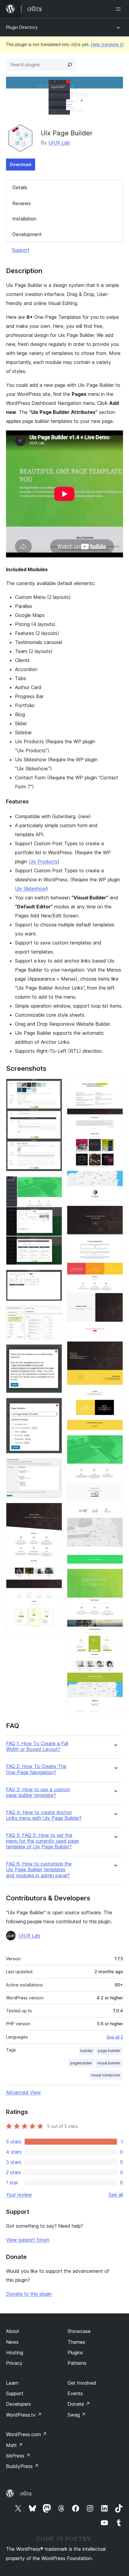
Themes (76, 2342)
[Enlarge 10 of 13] (115, 1214)
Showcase (79, 2331)
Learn (12, 2383)
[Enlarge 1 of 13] (54, 1087)
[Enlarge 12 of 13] (115, 1443)
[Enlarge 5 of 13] (54, 1352)
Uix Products (43, 861)
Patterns (77, 2363)
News (12, 2342)
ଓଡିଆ (26, 2494)
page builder (109, 2051)
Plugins (75, 2353)
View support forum (28, 2240)
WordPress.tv (24, 2415)
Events (75, 2393)
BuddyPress (22, 2466)
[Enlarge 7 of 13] (54, 1466)
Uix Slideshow (31, 889)
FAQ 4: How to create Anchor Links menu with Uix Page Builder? (44, 1815)
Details (20, 187)
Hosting (15, 2353)
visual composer (106, 2075)
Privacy (14, 2363)
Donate (79, 2404)
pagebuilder (81, 2063)
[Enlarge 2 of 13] (54, 1184)
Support (21, 250)
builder (87, 2051)
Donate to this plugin (29, 2294)
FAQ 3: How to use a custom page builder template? (38, 1792)
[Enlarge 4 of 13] (54, 1314)
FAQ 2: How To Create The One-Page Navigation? (36, 1769)
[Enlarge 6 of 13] (54, 1406)
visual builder (109, 2063)
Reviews (22, 203)
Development (27, 234)
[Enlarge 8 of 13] (54, 1511)
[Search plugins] (70, 65)
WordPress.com (26, 2434)
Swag (77, 2415)
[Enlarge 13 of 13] (115, 1577)
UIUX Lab (59, 143)
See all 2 (115, 2037)
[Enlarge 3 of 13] (54, 1278)
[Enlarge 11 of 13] (115, 1349)
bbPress (18, 2456)
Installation (24, 219)
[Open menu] (119, 9)
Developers (18, 2404)
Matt (14, 2445)
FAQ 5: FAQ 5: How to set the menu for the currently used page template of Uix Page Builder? (42, 1841)
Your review (19, 2195)
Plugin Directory (22, 27)
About (13, 2331)
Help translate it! (107, 44)
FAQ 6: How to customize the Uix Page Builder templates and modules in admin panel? (39, 1870)
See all (116, 2195)
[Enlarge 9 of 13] (115, 1087)
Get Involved (82, 2383)
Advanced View (23, 2092)
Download (21, 164)
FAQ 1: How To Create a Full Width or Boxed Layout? (37, 1746)
